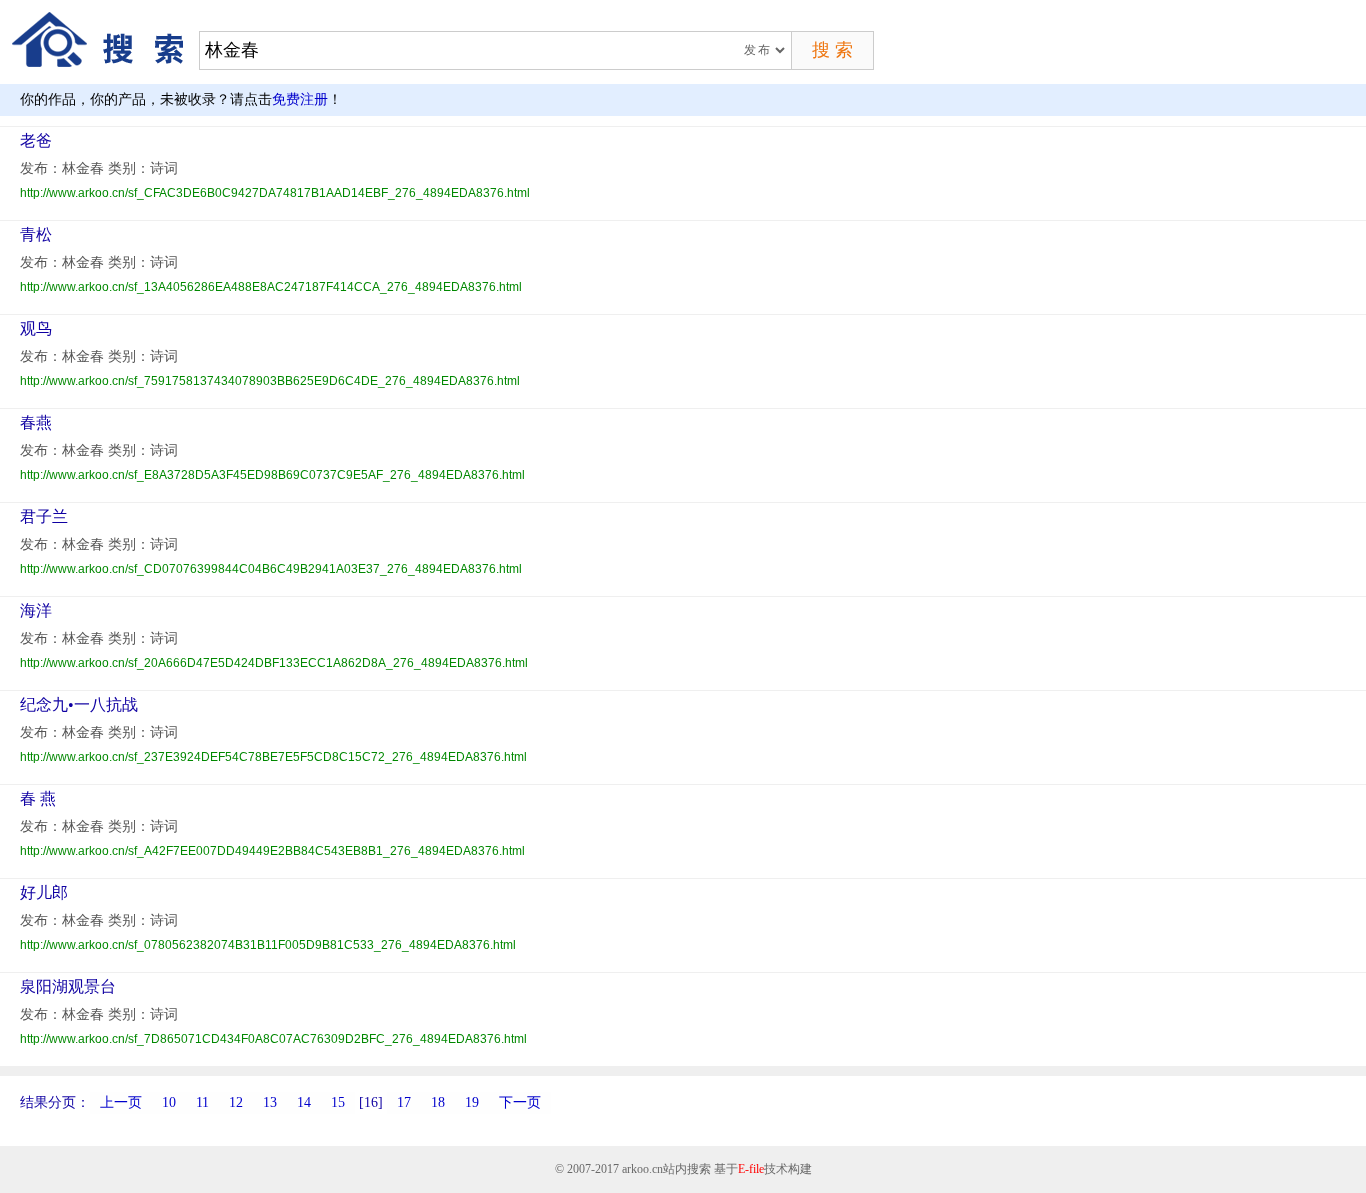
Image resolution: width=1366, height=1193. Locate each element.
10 (169, 1102)
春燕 (36, 422)
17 (404, 1102)
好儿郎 (44, 892)
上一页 (121, 1102)
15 (338, 1102)
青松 (36, 234)
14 (304, 1102)
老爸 (36, 140)
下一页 (520, 1102)
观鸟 (36, 328)
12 (236, 1102)
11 (202, 1102)
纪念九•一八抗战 (79, 704)
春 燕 (38, 798)
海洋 (36, 610)
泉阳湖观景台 (68, 986)
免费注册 (300, 99)
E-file (751, 1169)
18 (438, 1102)
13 (270, 1102)
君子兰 (44, 516)
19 (472, 1102)
